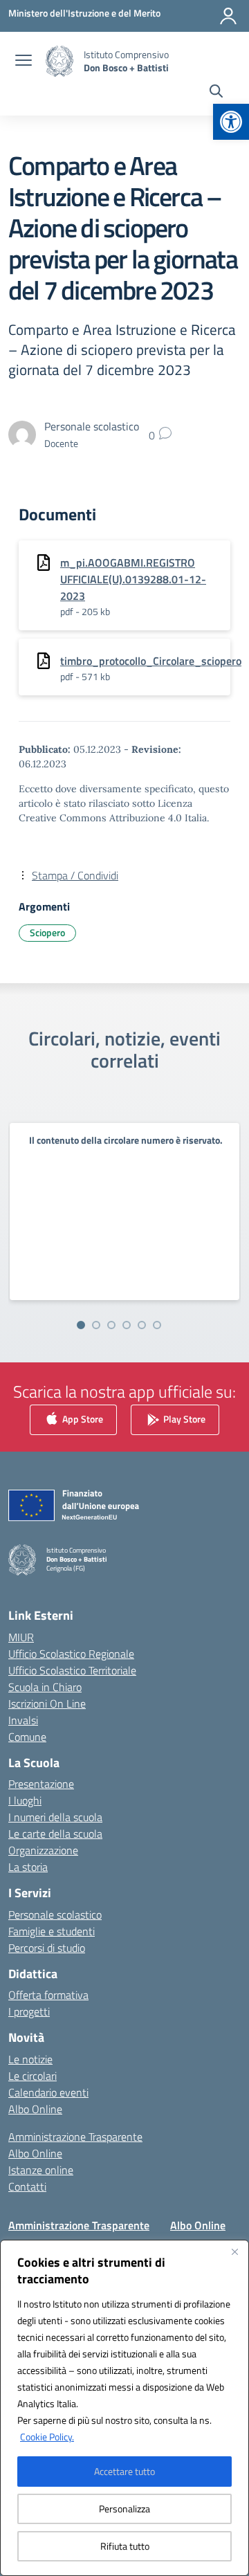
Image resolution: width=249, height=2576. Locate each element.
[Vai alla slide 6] (157, 1325)
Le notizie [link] (30, 2059)
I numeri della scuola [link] (55, 1817)
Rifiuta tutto (125, 2546)
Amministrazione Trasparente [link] (75, 2137)
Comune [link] (27, 1737)
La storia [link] (28, 1867)
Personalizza (124, 2509)
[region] (124, 2408)
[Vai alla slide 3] (111, 1325)
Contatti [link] (27, 2186)
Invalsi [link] (23, 1720)
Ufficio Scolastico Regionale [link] (71, 1654)
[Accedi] (228, 16)
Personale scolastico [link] (55, 1915)
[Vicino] (234, 2251)
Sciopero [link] (47, 932)
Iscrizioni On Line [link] (47, 1703)
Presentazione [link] (41, 1784)
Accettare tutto (124, 2471)
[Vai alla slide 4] (127, 1325)
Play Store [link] (183, 1419)
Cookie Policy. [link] (47, 2437)
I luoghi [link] (25, 1800)
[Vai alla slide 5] (142, 1325)
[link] (231, 122)
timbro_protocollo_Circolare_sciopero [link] (151, 661)
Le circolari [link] (33, 2076)
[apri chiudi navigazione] (24, 62)
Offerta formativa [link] (48, 1995)
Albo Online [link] (35, 2109)
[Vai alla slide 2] (96, 1325)
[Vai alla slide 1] (81, 1325)
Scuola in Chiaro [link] (45, 1687)
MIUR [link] (21, 1637)
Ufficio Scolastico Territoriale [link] (72, 1670)
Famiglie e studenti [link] (52, 1931)
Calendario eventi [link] (48, 2092)
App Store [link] (82, 1419)
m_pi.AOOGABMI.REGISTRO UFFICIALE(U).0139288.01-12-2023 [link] (133, 579)
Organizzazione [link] (43, 1850)
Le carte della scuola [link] (55, 1834)
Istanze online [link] (41, 2170)
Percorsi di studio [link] (47, 1948)
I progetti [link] (29, 2011)
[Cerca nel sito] (216, 93)
